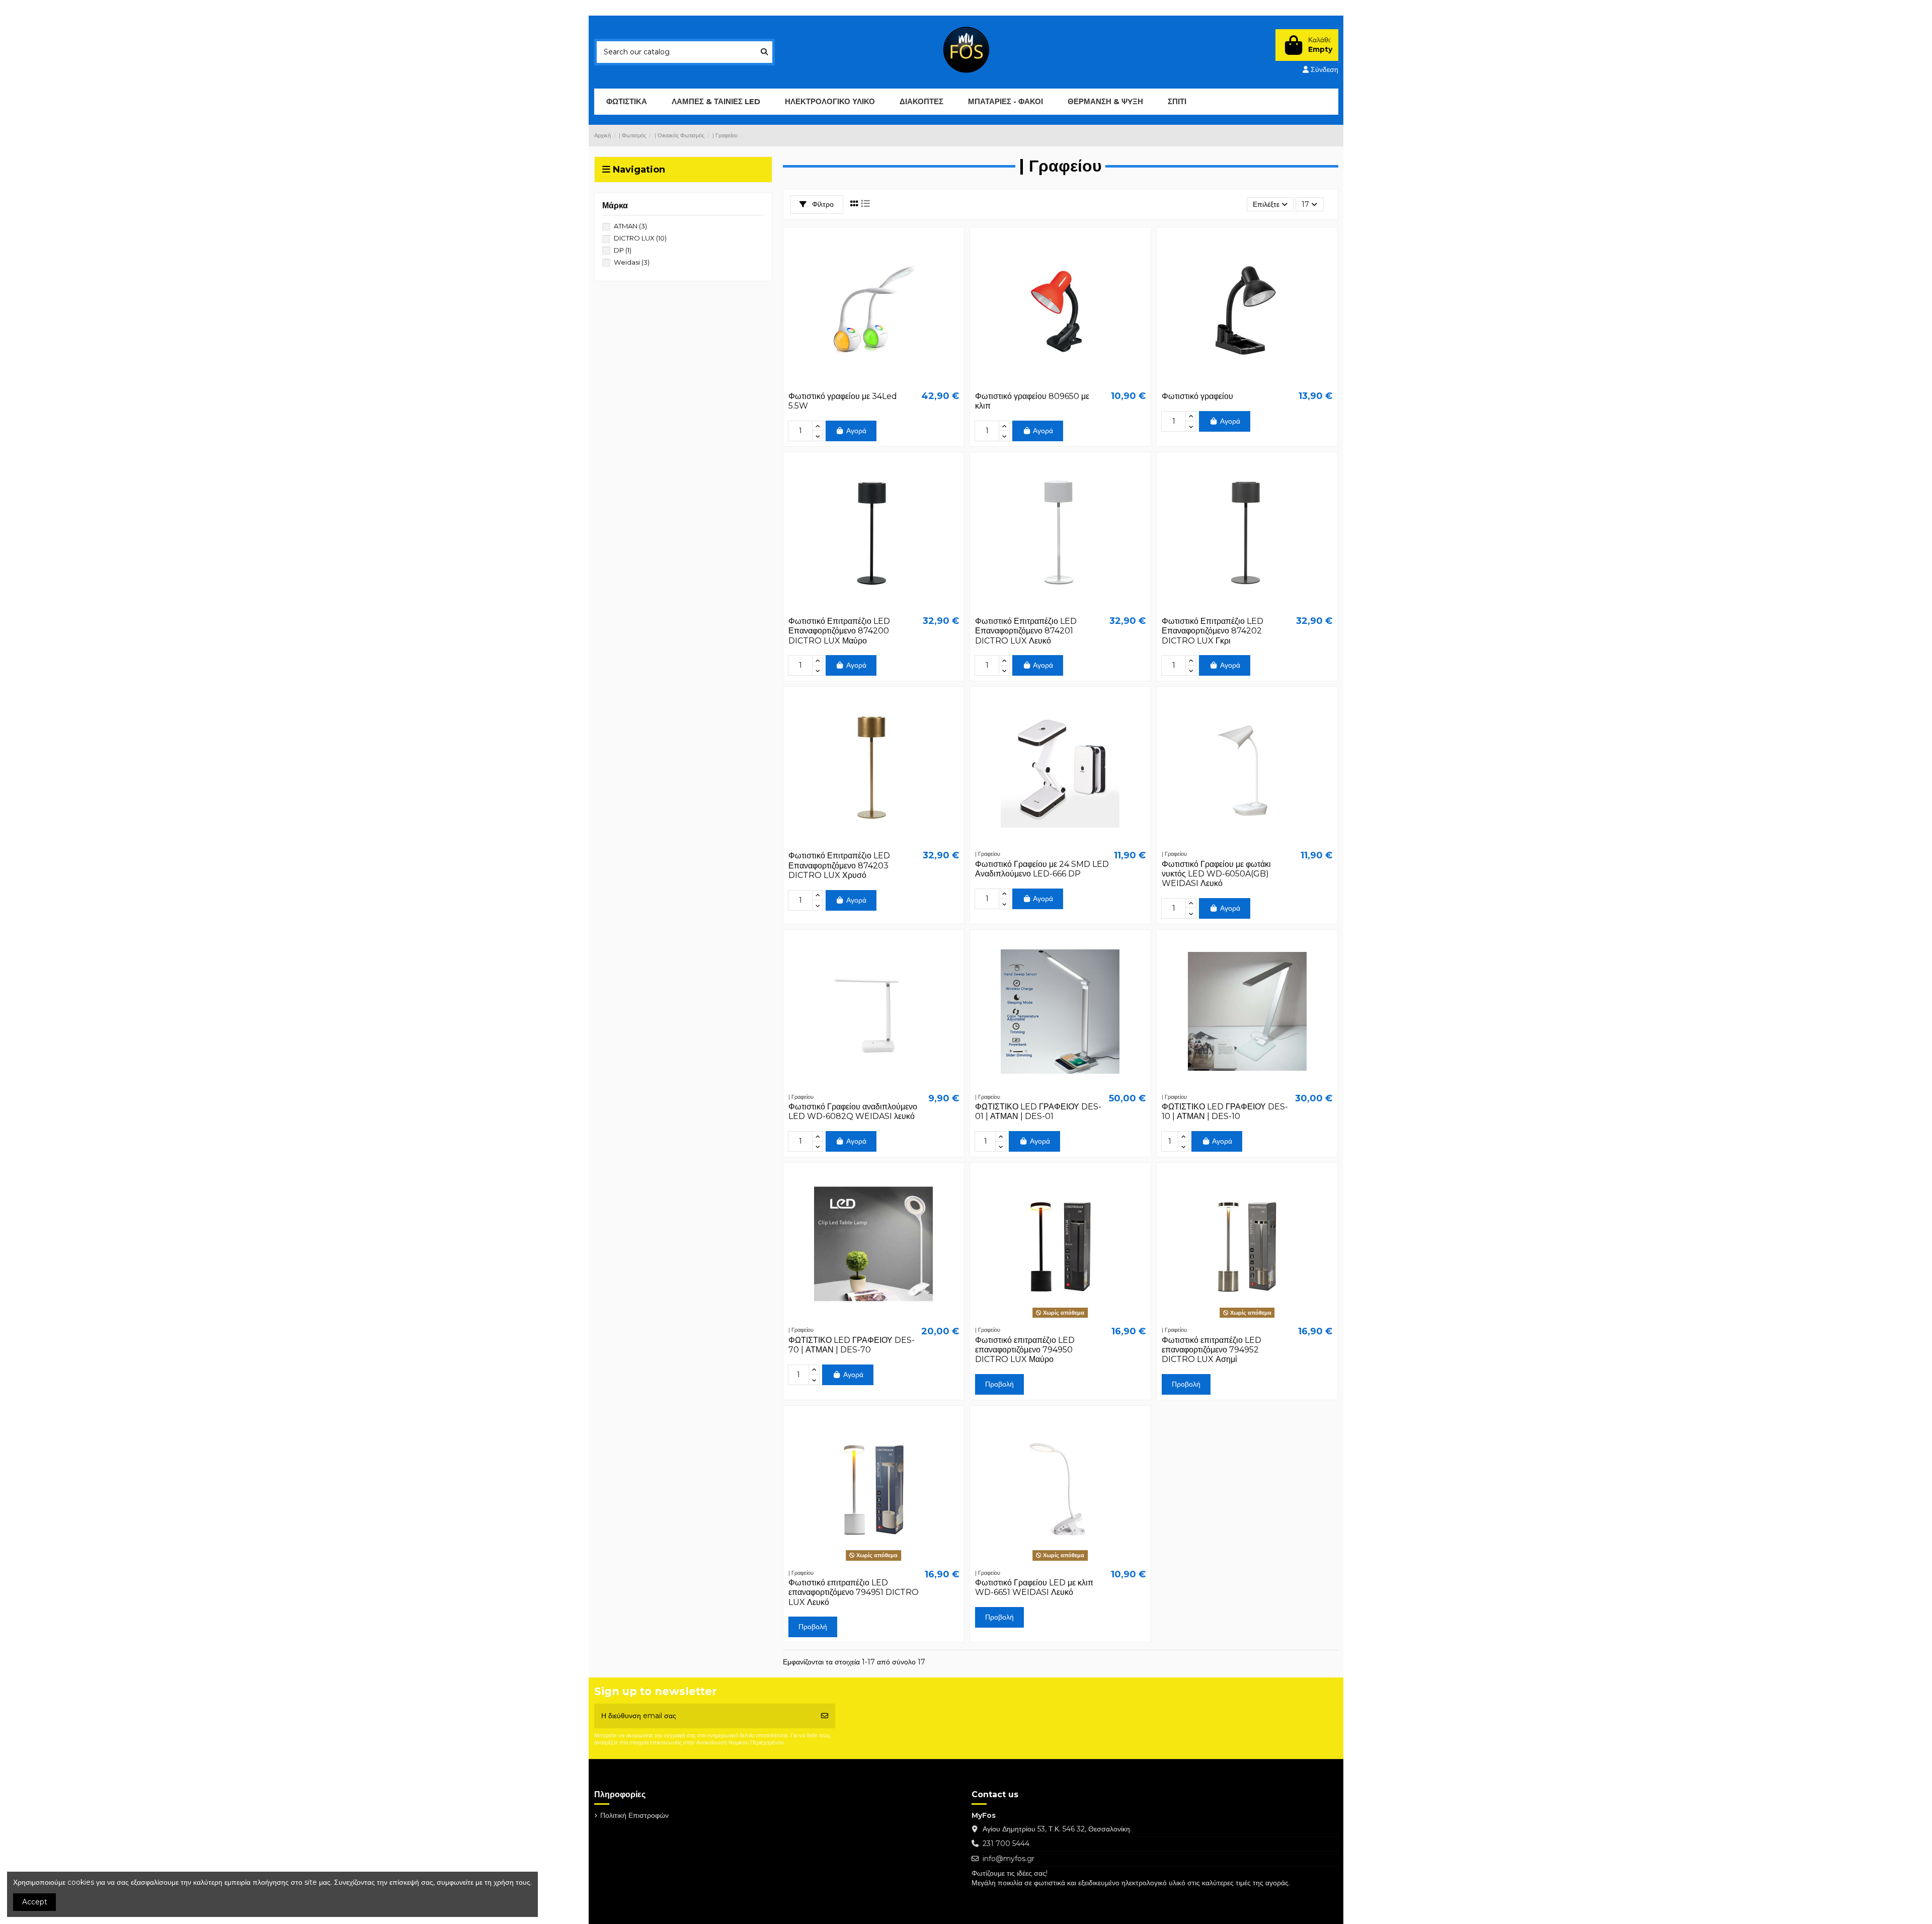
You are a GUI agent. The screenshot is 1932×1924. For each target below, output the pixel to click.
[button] (716, 102)
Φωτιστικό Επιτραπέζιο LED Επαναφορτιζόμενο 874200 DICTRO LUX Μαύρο (839, 631)
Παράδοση (620, 8)
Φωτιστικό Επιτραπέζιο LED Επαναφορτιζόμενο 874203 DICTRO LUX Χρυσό (839, 865)
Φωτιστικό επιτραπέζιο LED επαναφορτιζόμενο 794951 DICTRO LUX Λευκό (854, 1592)
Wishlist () (1265, 8)
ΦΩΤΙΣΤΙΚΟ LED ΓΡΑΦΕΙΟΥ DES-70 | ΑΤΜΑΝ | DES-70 (852, 1345)
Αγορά (856, 431)
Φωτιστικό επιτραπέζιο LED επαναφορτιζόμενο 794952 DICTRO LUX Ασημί (1212, 1350)
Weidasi (632, 262)
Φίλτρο (822, 204)
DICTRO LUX (640, 238)
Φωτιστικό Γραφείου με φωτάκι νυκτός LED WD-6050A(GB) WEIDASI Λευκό (1216, 874)
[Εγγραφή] (825, 1716)
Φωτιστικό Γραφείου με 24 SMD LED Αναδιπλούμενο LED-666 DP (1042, 869)
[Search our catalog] (764, 52)
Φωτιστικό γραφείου (1197, 396)
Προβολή (999, 1384)
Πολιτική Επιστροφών (675, 8)
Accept (35, 1902)
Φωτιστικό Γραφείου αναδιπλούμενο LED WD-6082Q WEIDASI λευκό (853, 1111)
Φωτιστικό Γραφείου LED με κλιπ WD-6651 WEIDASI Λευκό (1034, 1587)
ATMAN (630, 226)
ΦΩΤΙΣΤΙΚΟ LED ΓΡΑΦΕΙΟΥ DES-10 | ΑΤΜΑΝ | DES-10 (1225, 1111)
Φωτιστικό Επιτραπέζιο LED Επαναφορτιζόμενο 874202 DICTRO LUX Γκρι (1213, 631)
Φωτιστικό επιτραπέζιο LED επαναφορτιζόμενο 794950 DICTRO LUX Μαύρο (1025, 1350)
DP (623, 250)
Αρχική (723, 8)
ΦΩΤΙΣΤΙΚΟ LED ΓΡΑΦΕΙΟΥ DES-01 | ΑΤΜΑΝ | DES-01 (1038, 1111)
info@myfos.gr (1009, 1859)
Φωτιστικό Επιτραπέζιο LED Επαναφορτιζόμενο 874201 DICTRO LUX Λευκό (1026, 631)
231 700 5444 (1006, 1843)
